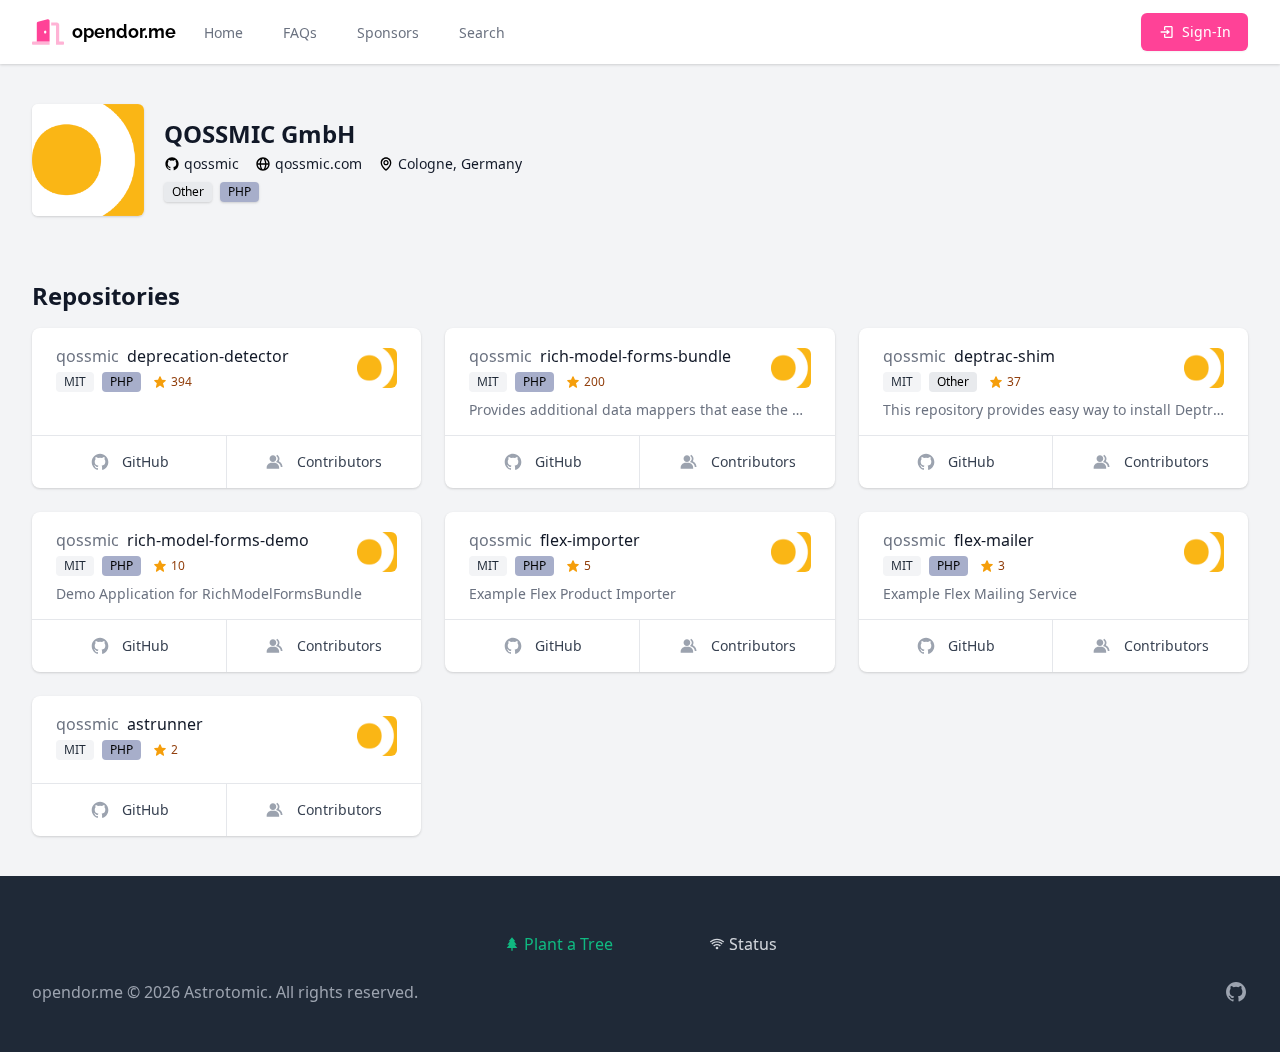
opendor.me (77, 992)
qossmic (87, 356)
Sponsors (388, 32)
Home (223, 32)
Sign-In (1206, 31)
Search (482, 32)
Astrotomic (226, 992)
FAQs (300, 32)
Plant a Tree (568, 944)
